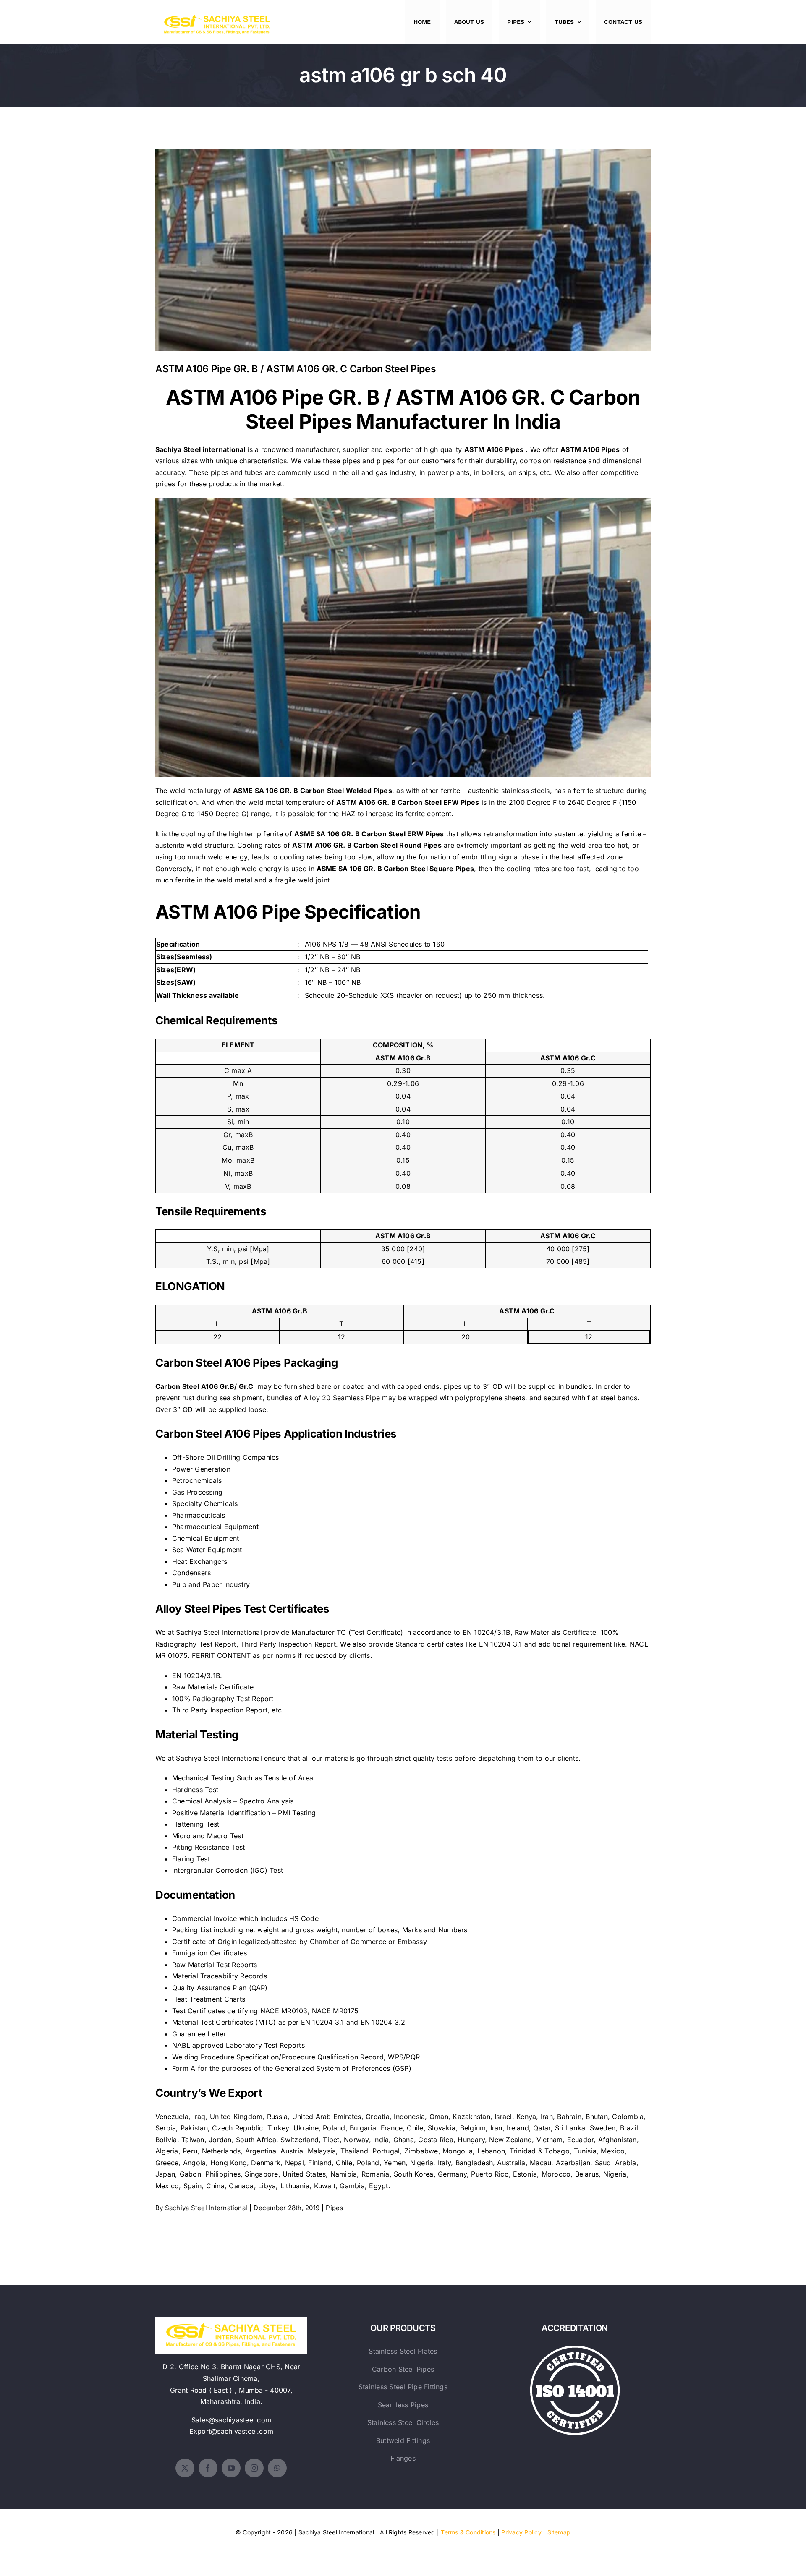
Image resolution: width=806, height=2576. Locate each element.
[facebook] (208, 2468)
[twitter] (185, 2468)
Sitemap (559, 2532)
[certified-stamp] (575, 2349)
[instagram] (254, 2468)
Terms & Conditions (468, 2532)
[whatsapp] (277, 2468)
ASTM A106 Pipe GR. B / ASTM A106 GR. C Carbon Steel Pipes (403, 244)
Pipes (334, 2208)
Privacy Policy (521, 2532)
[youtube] (231, 2468)
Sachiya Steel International (206, 2208)
